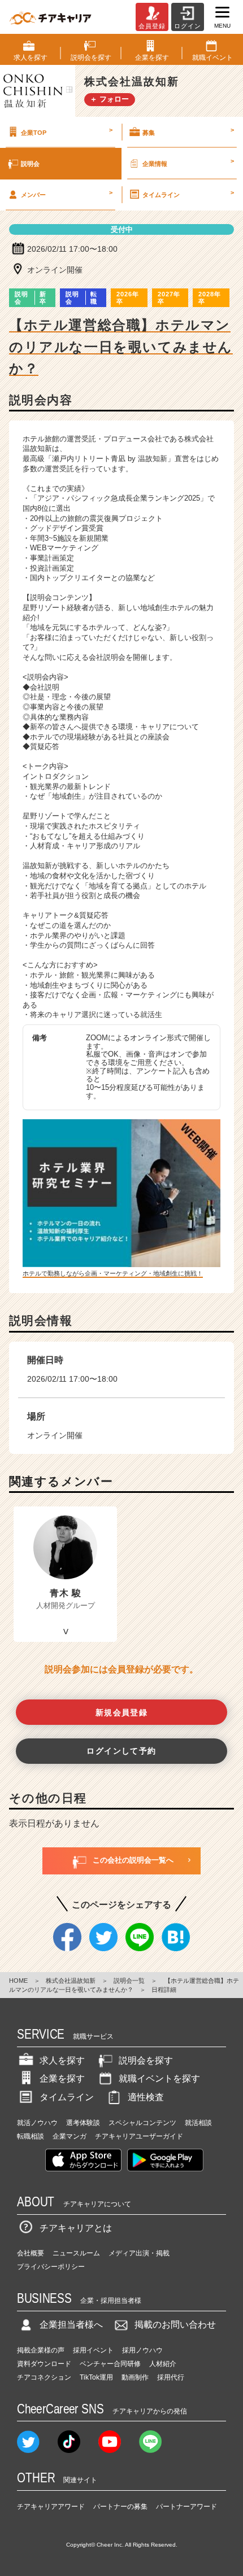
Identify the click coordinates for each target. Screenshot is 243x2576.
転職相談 (31, 2136)
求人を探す (62, 2060)
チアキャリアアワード (51, 2507)
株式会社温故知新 (71, 1981)
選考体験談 (83, 2123)
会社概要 (31, 2253)
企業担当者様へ (71, 2325)
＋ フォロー (109, 99)
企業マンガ (70, 2136)
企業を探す (62, 2078)
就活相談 (198, 2123)
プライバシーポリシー (51, 2267)
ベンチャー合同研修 (110, 2364)
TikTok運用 (96, 2377)
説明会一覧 (129, 1981)
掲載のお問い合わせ (175, 2325)
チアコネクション (44, 2377)
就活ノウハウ (37, 2123)
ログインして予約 (121, 1751)
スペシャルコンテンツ (142, 2123)
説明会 (30, 164)
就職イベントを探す (159, 2078)
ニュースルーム (76, 2253)
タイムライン (188, 194)
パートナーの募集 (120, 2507)
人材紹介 (163, 2364)
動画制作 (135, 2377)
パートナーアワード (186, 2507)
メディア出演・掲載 (139, 2253)
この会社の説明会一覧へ (133, 1860)
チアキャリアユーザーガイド (139, 2136)
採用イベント (93, 2350)
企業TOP (67, 131)
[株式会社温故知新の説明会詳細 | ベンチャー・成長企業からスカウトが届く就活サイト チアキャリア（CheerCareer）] (50, 17)
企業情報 (188, 162)
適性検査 (146, 2097)
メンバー (67, 194)
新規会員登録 (122, 1712)
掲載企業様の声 (41, 2350)
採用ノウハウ (142, 2350)
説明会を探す (146, 2060)
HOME (18, 1981)
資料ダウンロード (44, 2364)
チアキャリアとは (76, 2228)
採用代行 (171, 2377)
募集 (188, 131)
